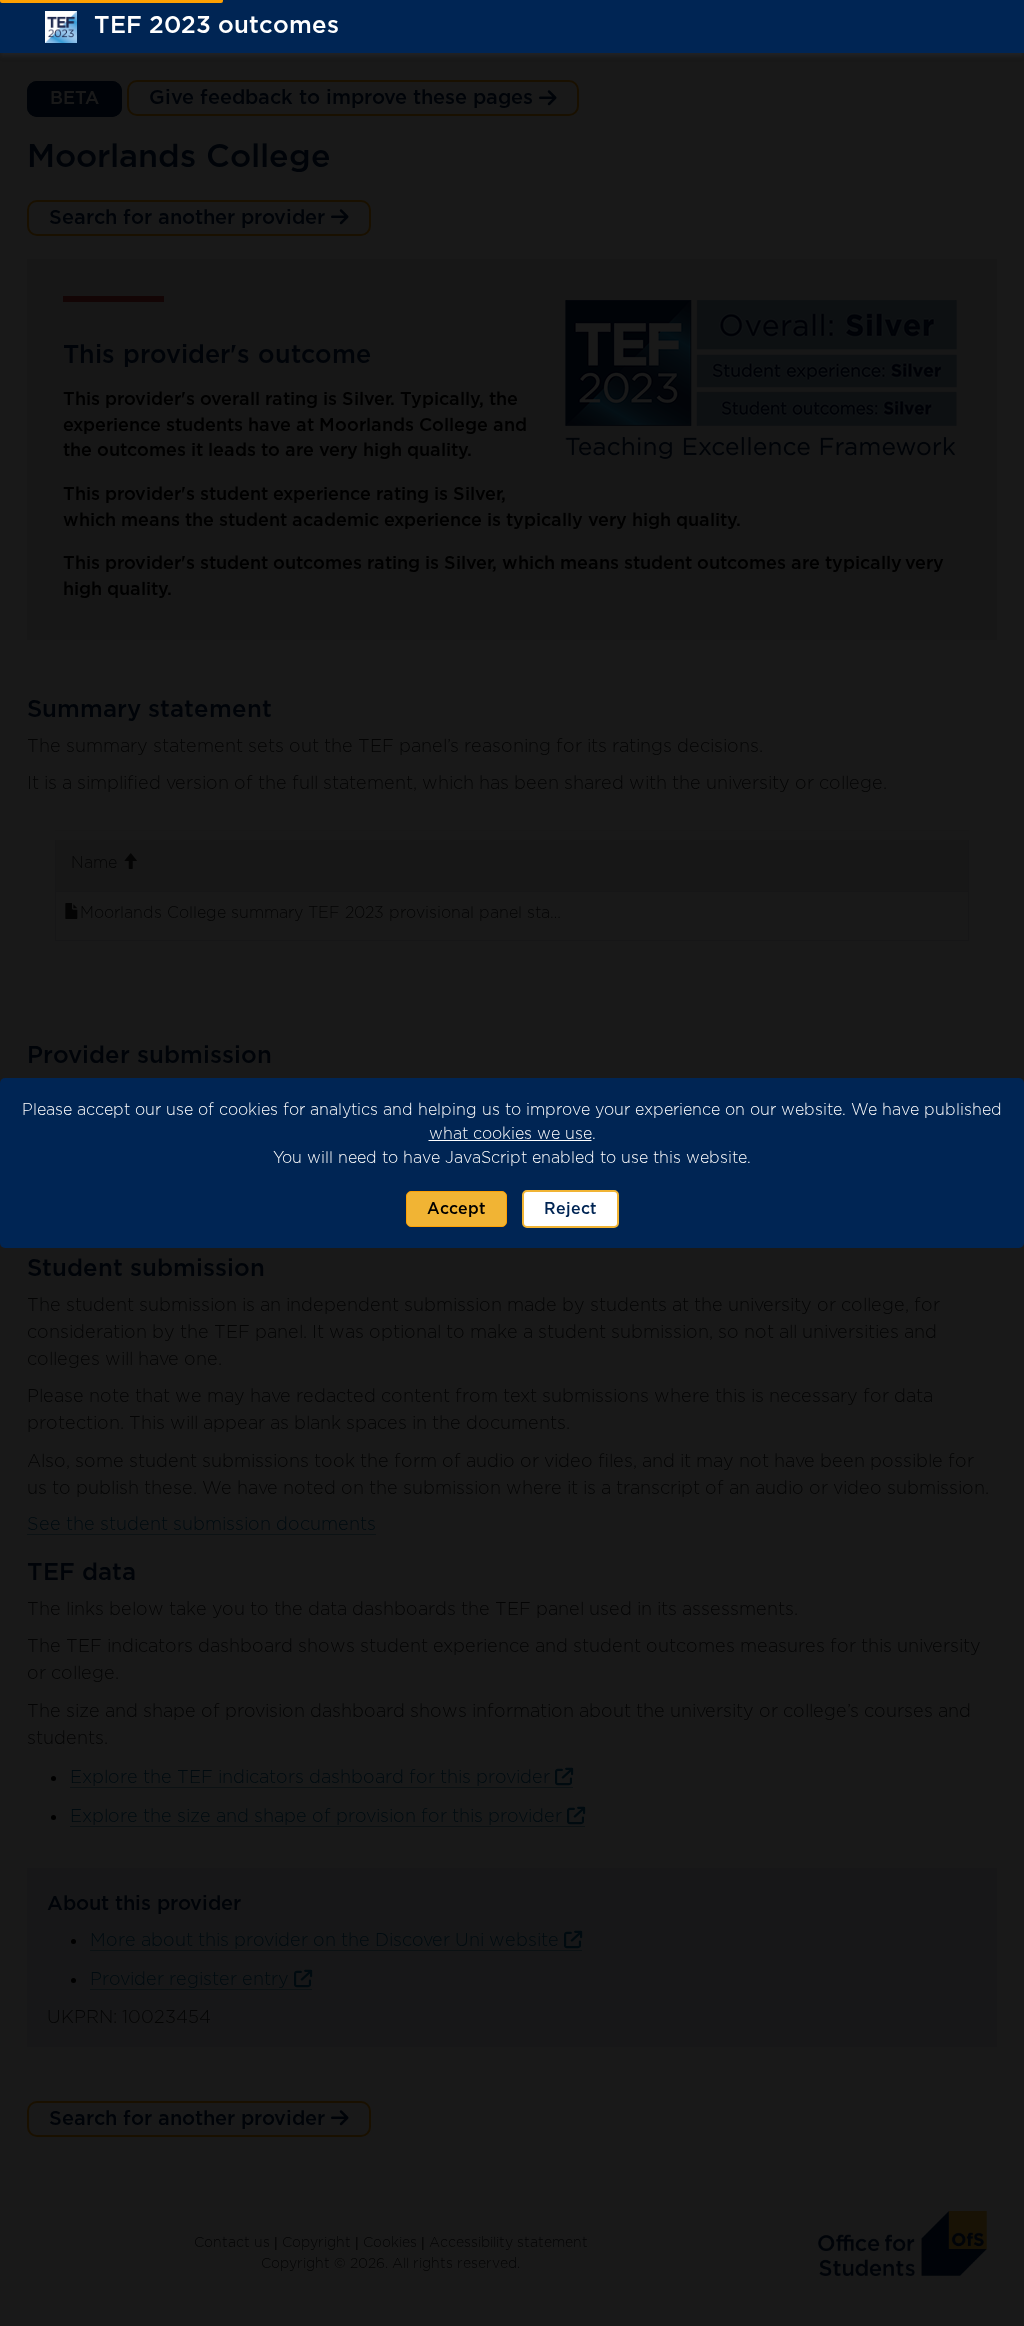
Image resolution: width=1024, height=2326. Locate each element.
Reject (570, 1209)
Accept (456, 1209)
